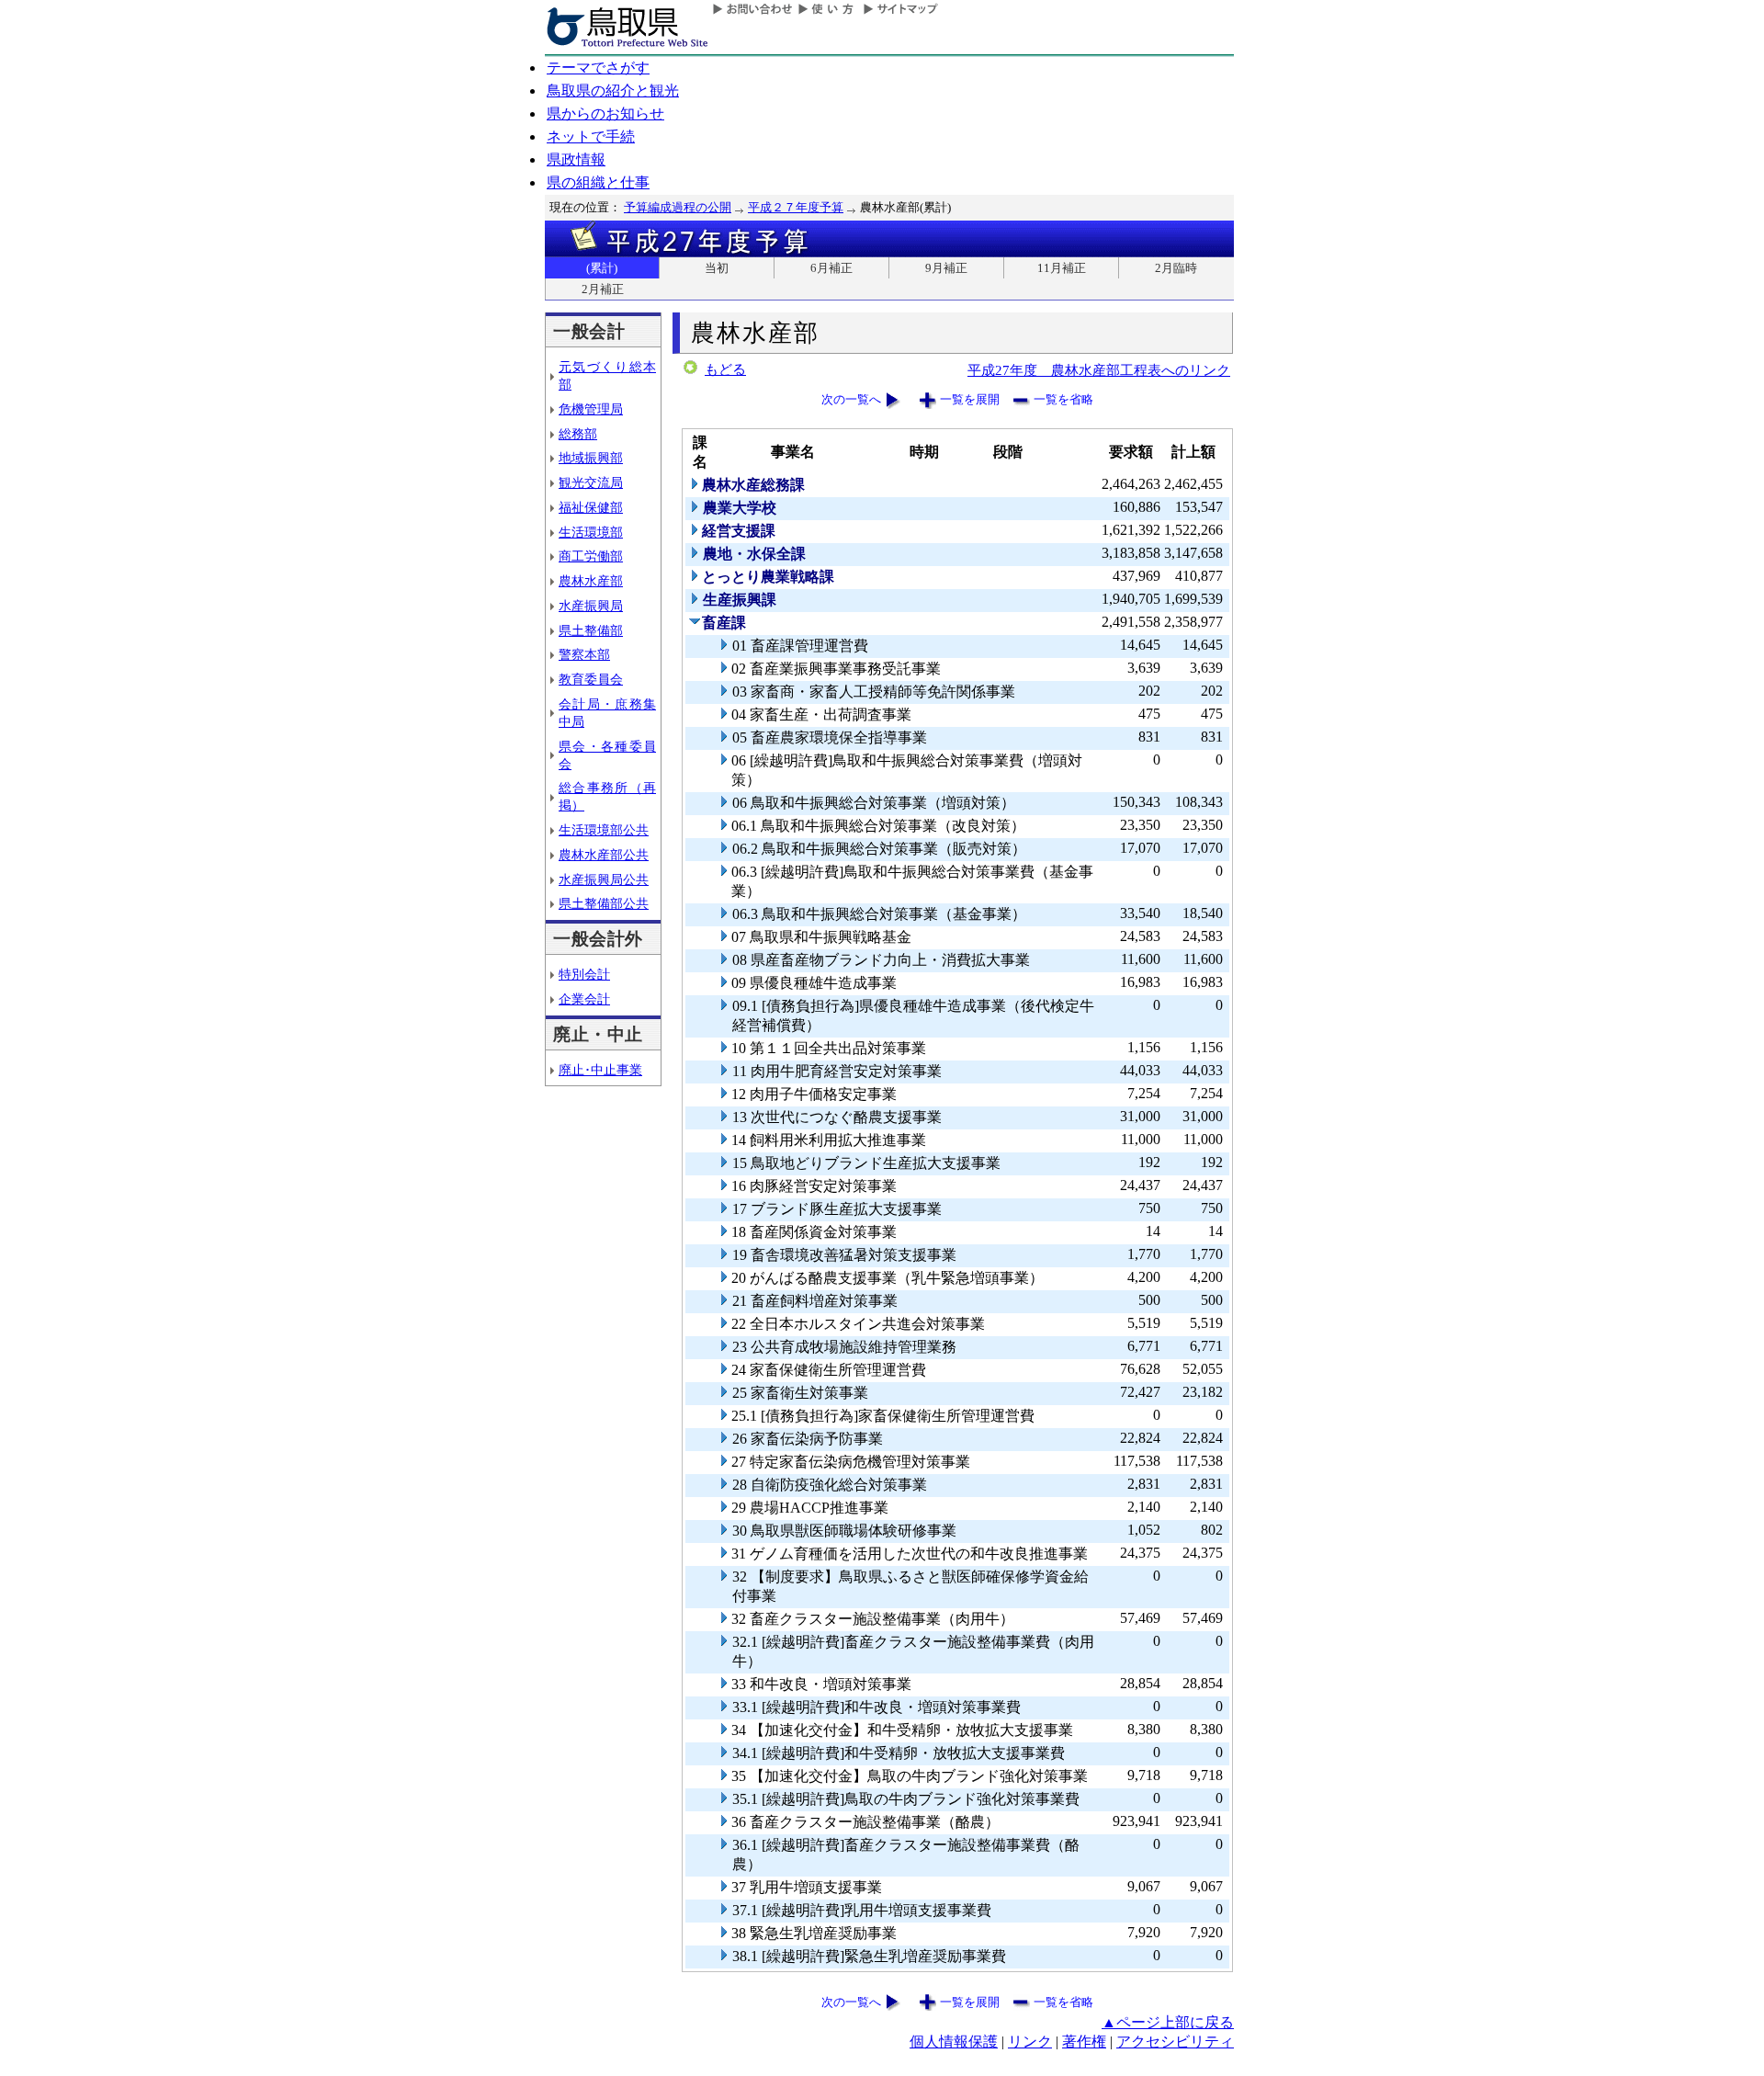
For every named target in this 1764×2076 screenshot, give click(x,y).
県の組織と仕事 (598, 182)
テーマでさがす (598, 68)
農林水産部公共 (604, 855)
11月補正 (1062, 268)
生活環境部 (591, 532)
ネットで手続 (591, 136)
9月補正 (946, 268)
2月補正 (603, 289)
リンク (1030, 2042)
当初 (717, 268)
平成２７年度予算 (796, 207)
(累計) (602, 268)
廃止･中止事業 (600, 1070)
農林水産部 (591, 581)
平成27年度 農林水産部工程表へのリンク (1099, 370)
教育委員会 (591, 679)
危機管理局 (591, 409)
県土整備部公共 (604, 903)
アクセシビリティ (1175, 2042)
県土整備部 (591, 630)
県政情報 (576, 159)
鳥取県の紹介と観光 (613, 91)
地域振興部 (591, 458)
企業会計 (584, 999)
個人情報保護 (954, 2042)
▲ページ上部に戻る (1168, 2022)
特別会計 (584, 974)
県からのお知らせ (605, 113)
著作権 (1084, 2042)
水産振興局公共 (604, 879)
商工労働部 (591, 556)
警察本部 (584, 654)
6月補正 (831, 268)
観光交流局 (591, 482)
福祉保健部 (591, 507)
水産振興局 (591, 606)
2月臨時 (1176, 268)
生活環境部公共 (604, 830)
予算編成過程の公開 (678, 207)
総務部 (578, 434)
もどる (725, 369)
